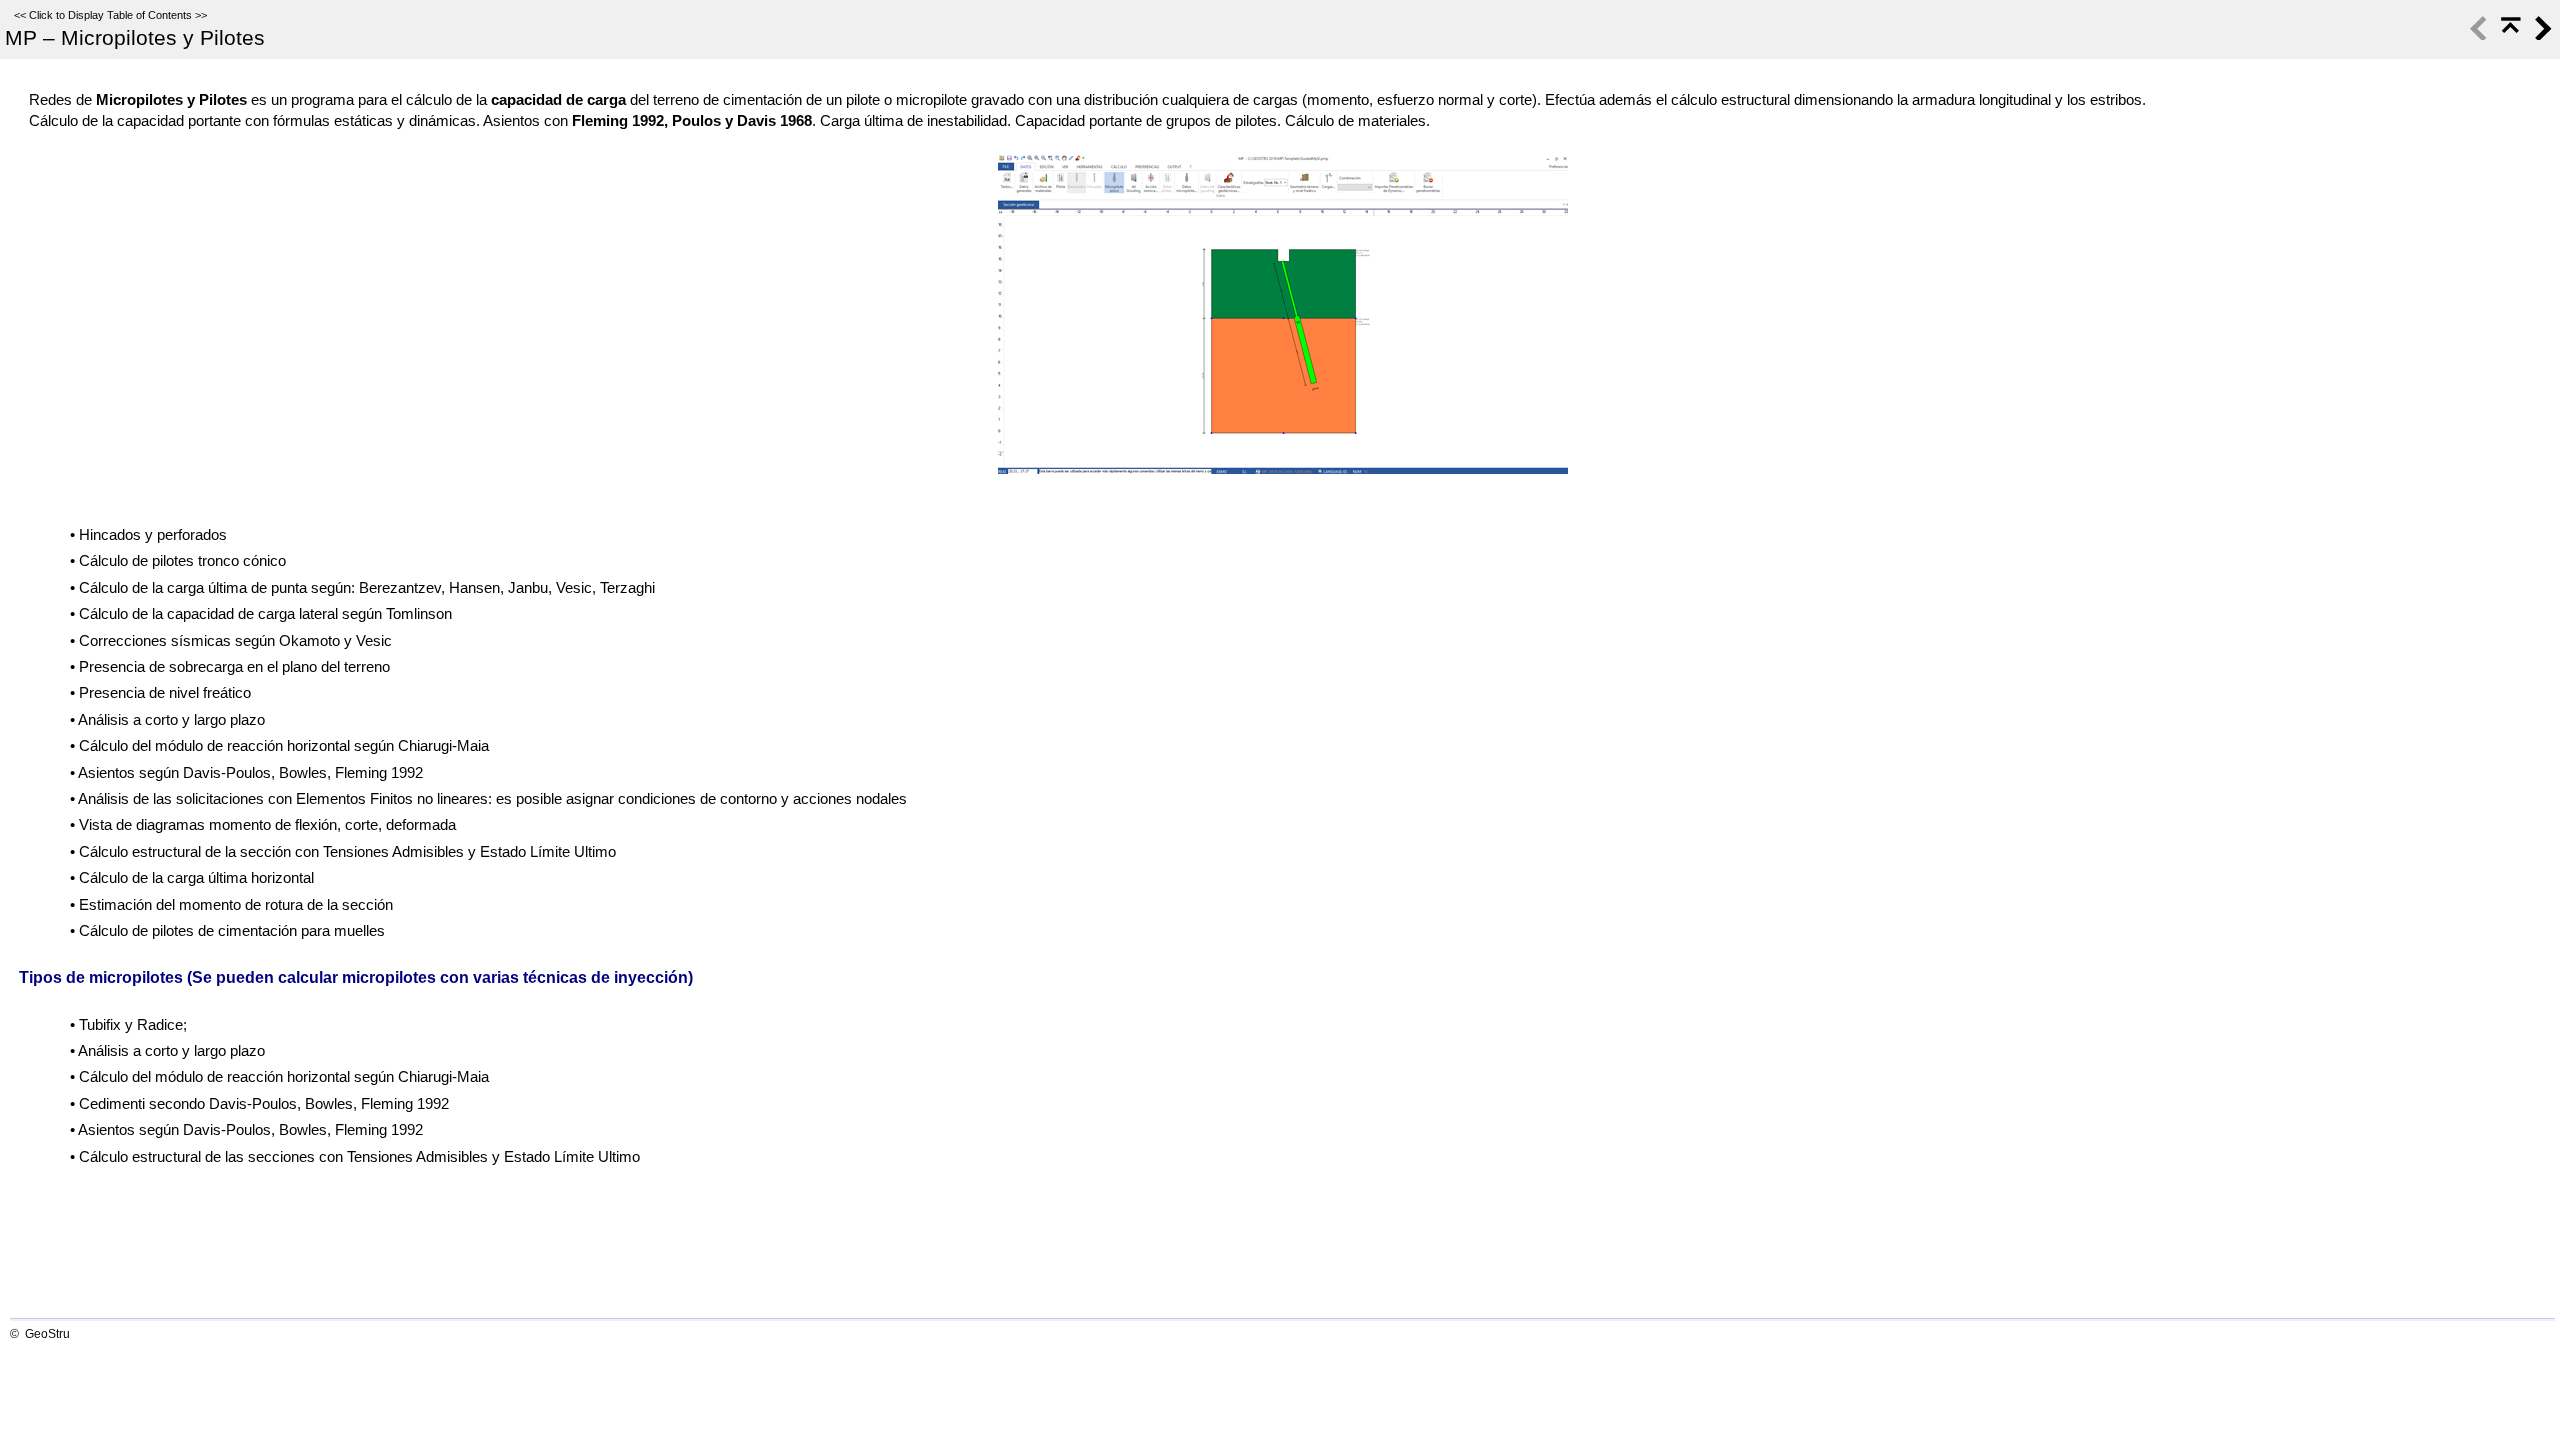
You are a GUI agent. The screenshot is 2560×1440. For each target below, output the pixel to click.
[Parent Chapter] (2509, 34)
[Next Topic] (2541, 34)
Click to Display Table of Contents (110, 15)
